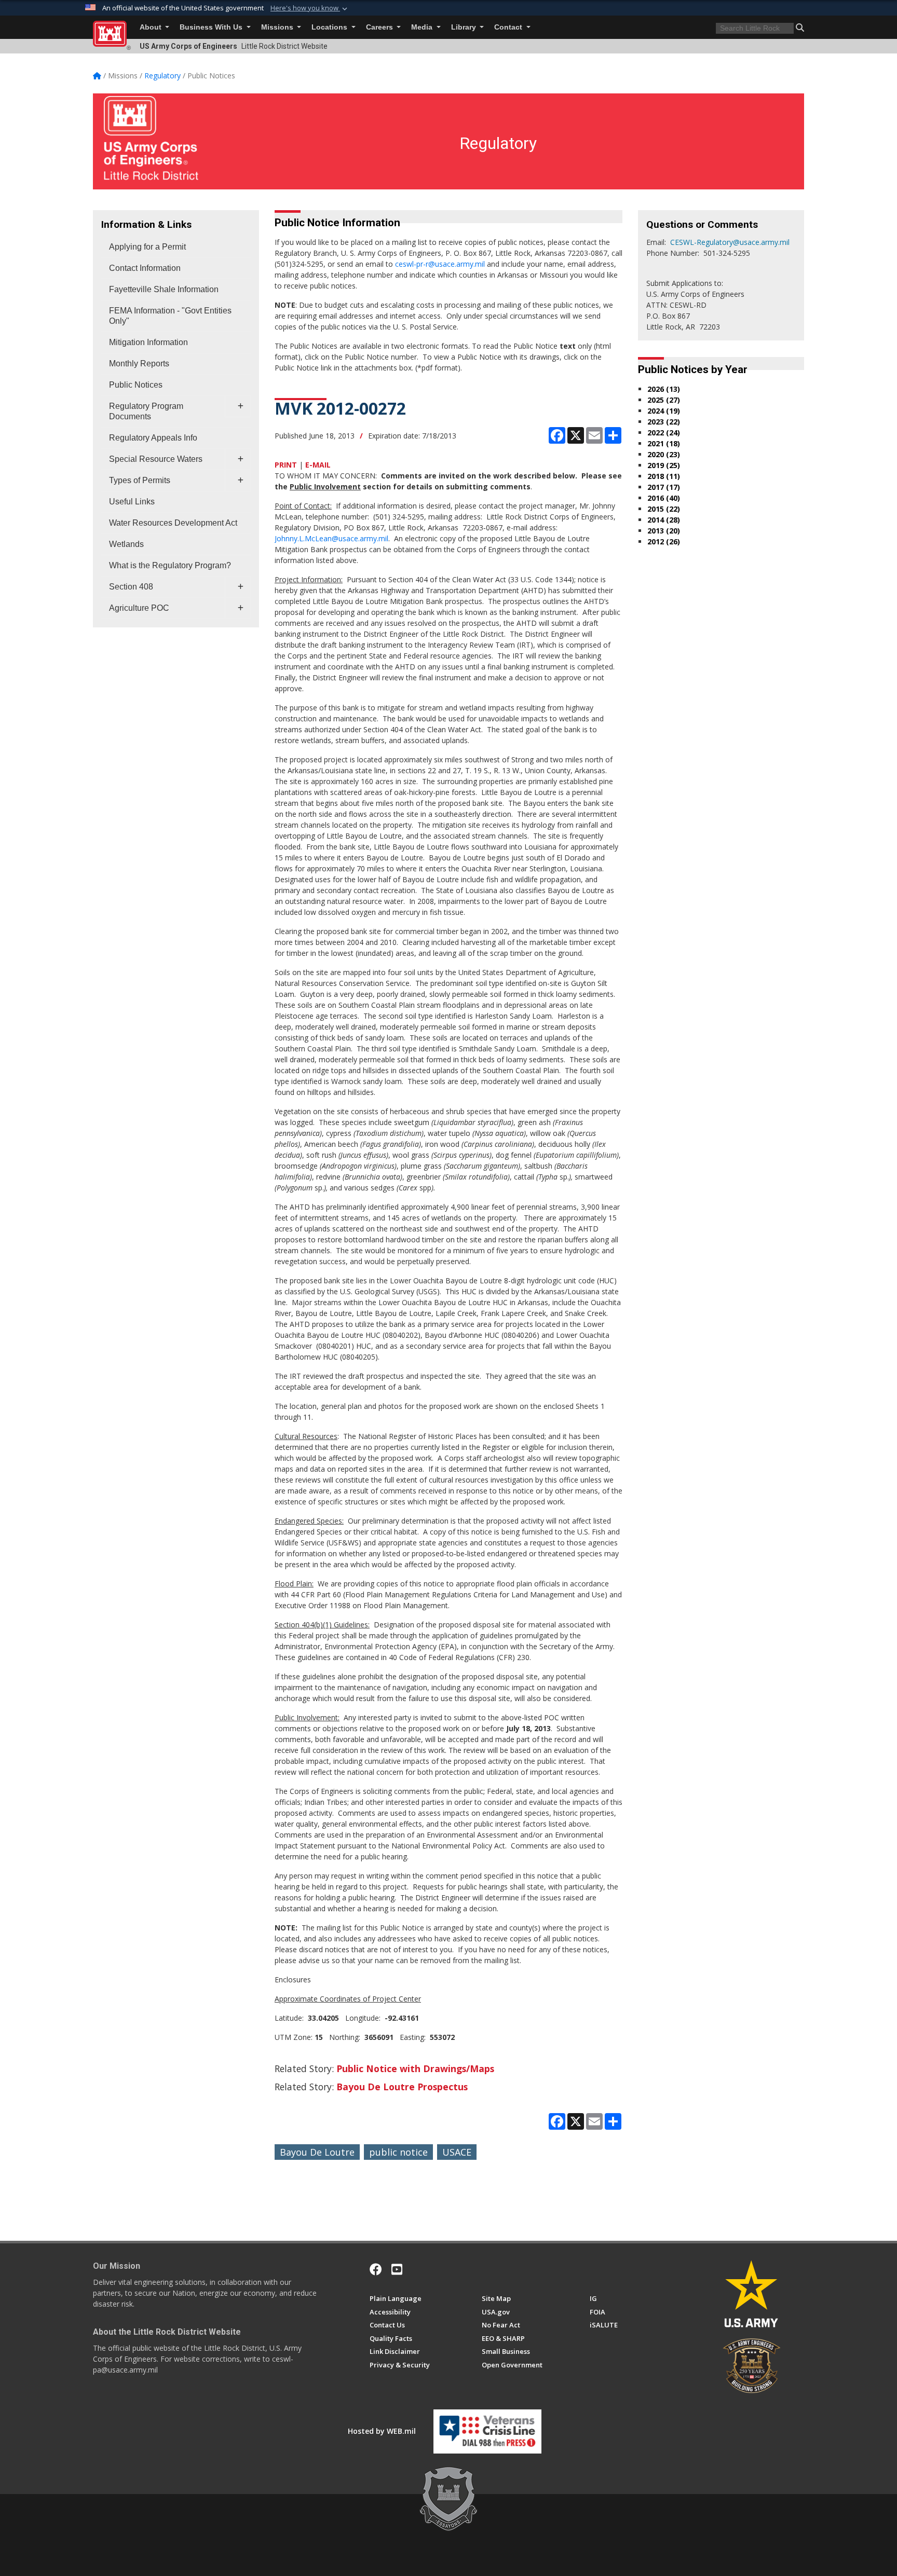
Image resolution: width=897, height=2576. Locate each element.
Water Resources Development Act (173, 523)
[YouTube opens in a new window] (397, 2269)
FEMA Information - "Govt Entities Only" (170, 316)
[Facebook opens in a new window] (376, 2269)
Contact (509, 27)
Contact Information (145, 268)
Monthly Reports (139, 364)
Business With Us (212, 27)
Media (423, 27)
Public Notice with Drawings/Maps (415, 2068)
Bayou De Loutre (317, 2152)
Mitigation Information (148, 342)
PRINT (286, 465)
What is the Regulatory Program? (170, 565)
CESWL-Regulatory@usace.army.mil (730, 242)
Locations (330, 27)
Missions (278, 27)
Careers (380, 27)
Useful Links (132, 502)
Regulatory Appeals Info (153, 438)
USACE (457, 2152)
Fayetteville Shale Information (164, 289)
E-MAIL (318, 465)
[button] (310, 8)
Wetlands (126, 544)
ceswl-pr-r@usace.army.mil (440, 264)
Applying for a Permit (147, 247)
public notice (398, 2152)
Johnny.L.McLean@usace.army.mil (331, 538)
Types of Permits (140, 480)
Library (465, 27)
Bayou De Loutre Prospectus (402, 2087)
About (152, 27)
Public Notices (136, 385)
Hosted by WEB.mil (382, 2431)
